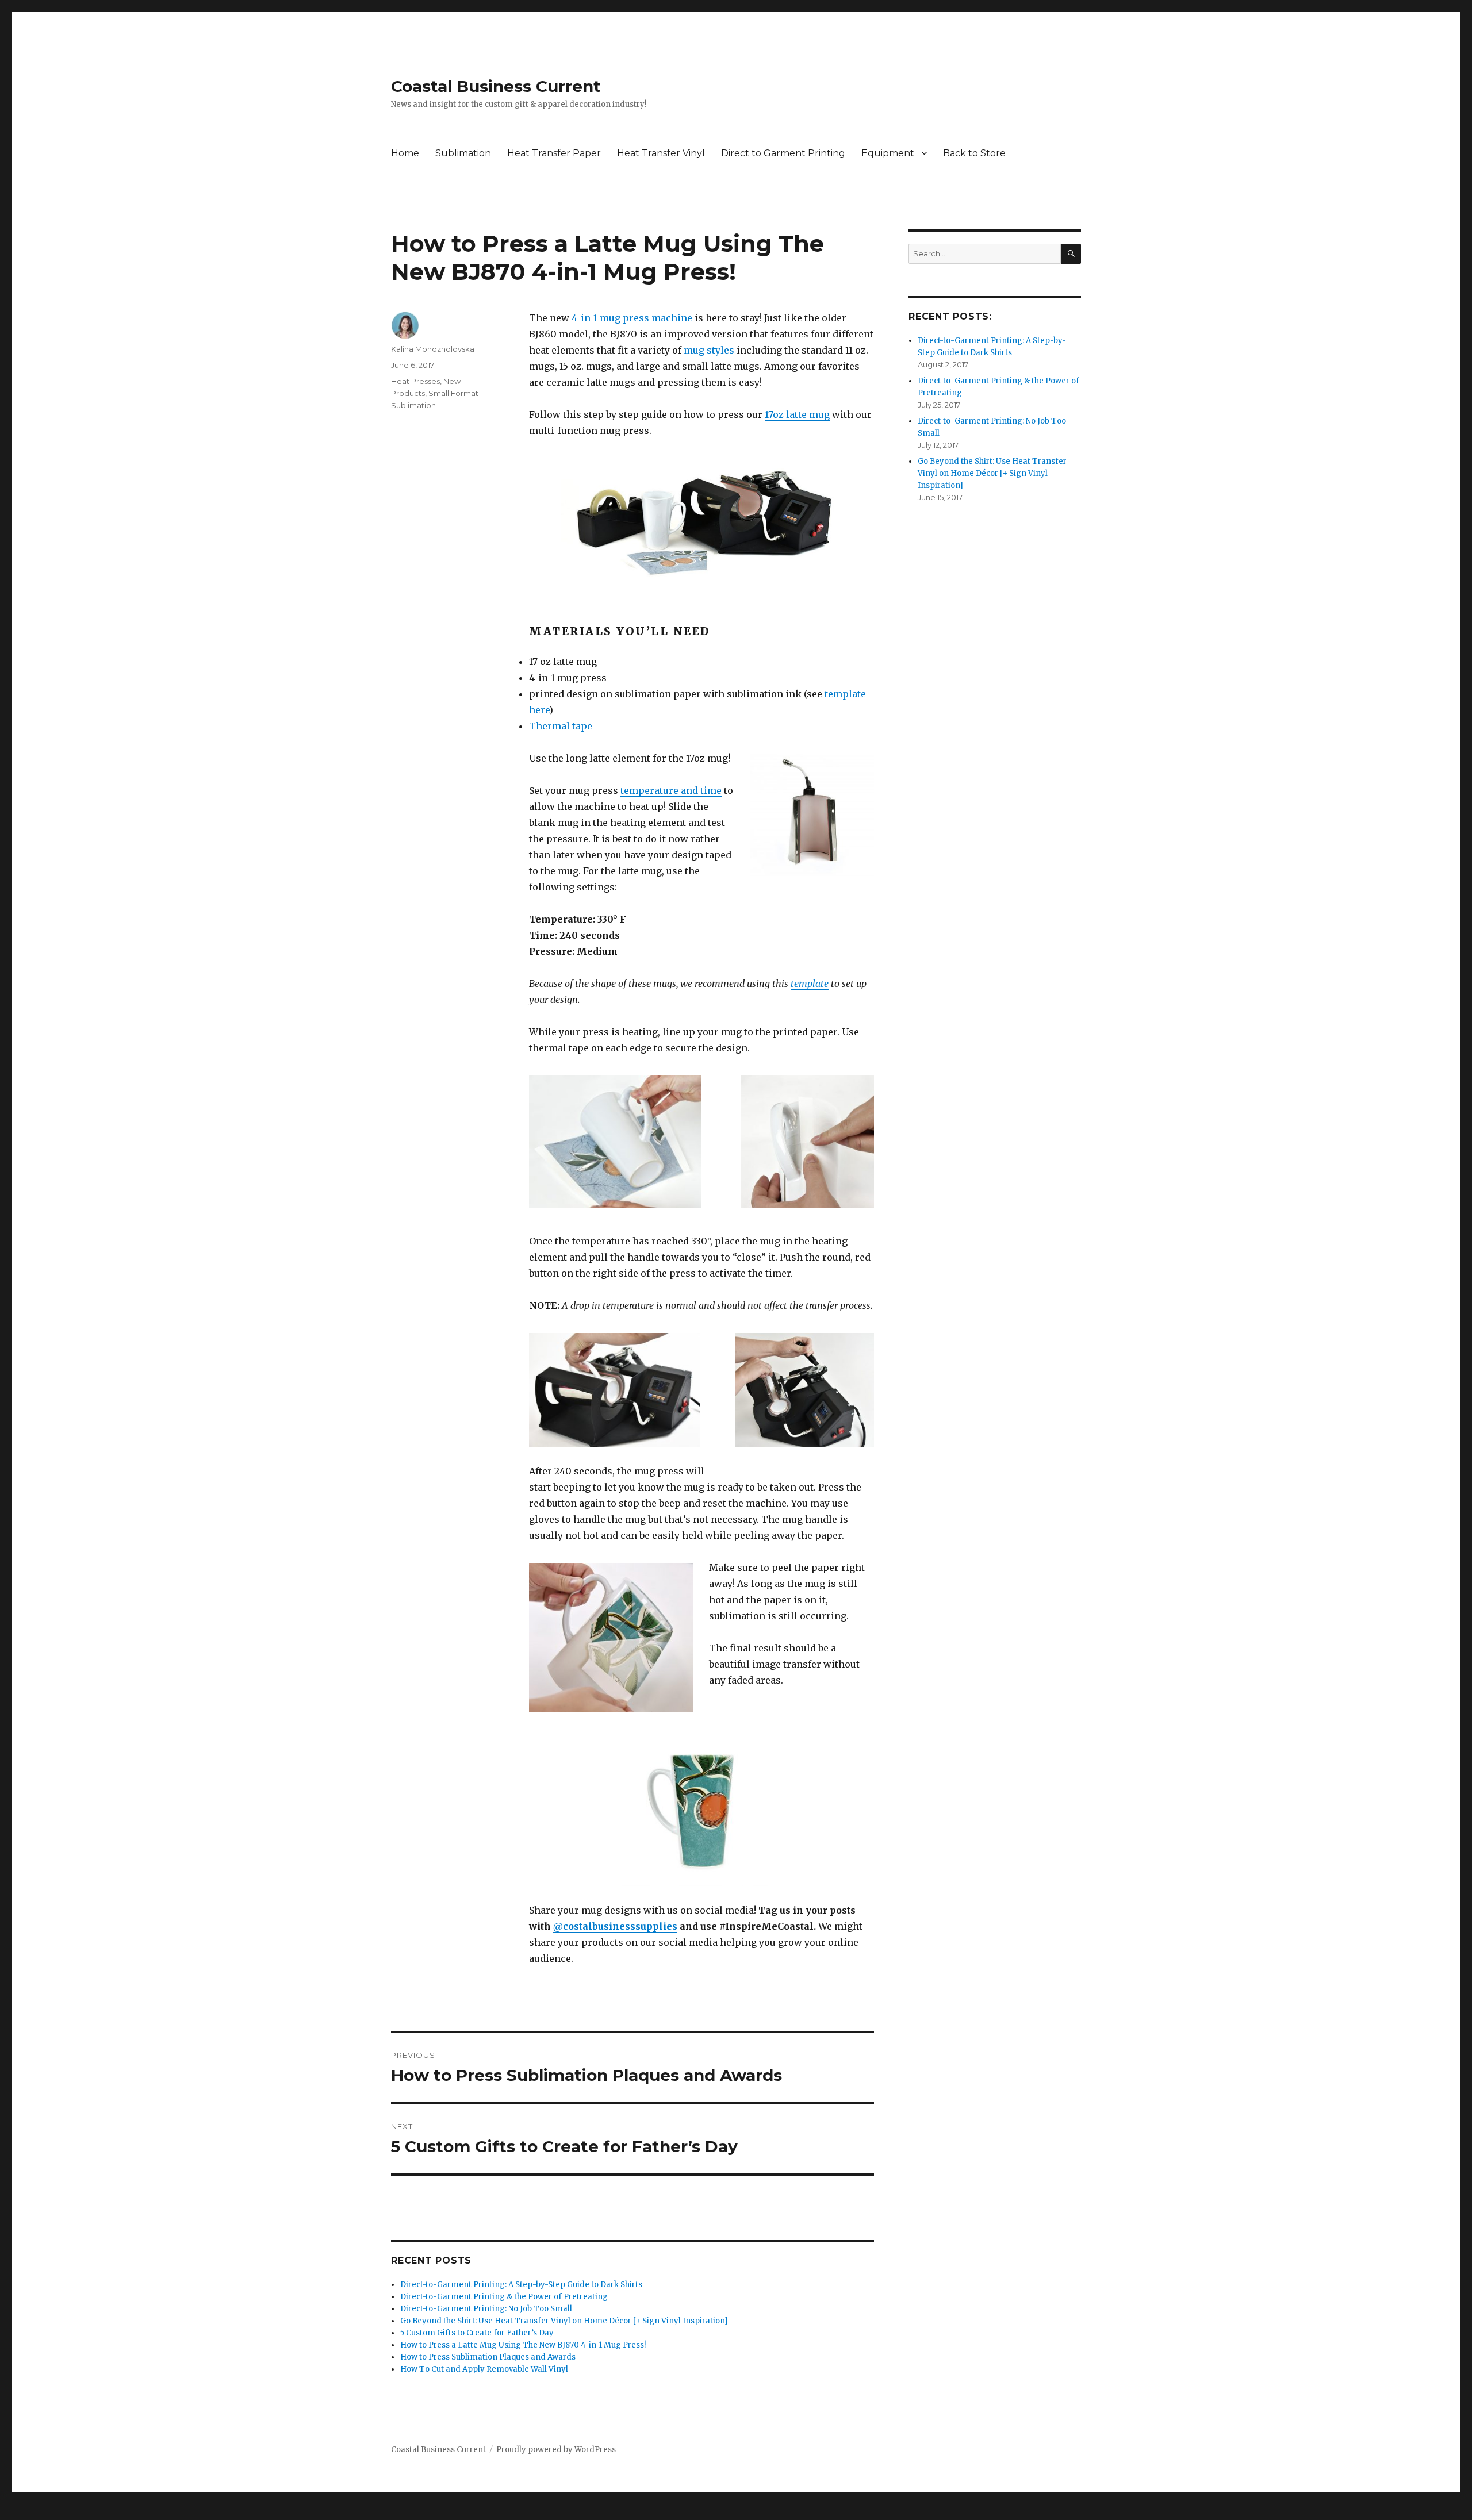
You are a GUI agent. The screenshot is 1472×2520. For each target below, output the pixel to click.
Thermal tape (561, 726)
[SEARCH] (1071, 254)
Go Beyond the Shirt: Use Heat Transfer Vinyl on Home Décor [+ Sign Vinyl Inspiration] (564, 2321)
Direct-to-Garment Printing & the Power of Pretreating (504, 2297)
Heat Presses (415, 381)
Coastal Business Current (496, 86)
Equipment (888, 153)
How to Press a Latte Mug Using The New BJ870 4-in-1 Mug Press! (523, 2345)
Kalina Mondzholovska (433, 349)
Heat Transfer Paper (554, 153)
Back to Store (974, 153)
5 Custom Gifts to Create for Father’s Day (477, 2333)
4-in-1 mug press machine (632, 318)
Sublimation (463, 153)
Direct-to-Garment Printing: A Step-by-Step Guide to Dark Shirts (521, 2285)
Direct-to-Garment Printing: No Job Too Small (486, 2309)
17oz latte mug (797, 414)
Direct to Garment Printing (783, 153)
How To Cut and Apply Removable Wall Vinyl (484, 2369)
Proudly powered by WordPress (556, 2450)
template (810, 984)
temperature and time (671, 790)
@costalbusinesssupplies (615, 1926)
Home (405, 153)
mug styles (709, 350)
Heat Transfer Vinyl (661, 153)
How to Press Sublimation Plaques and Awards (488, 2357)
